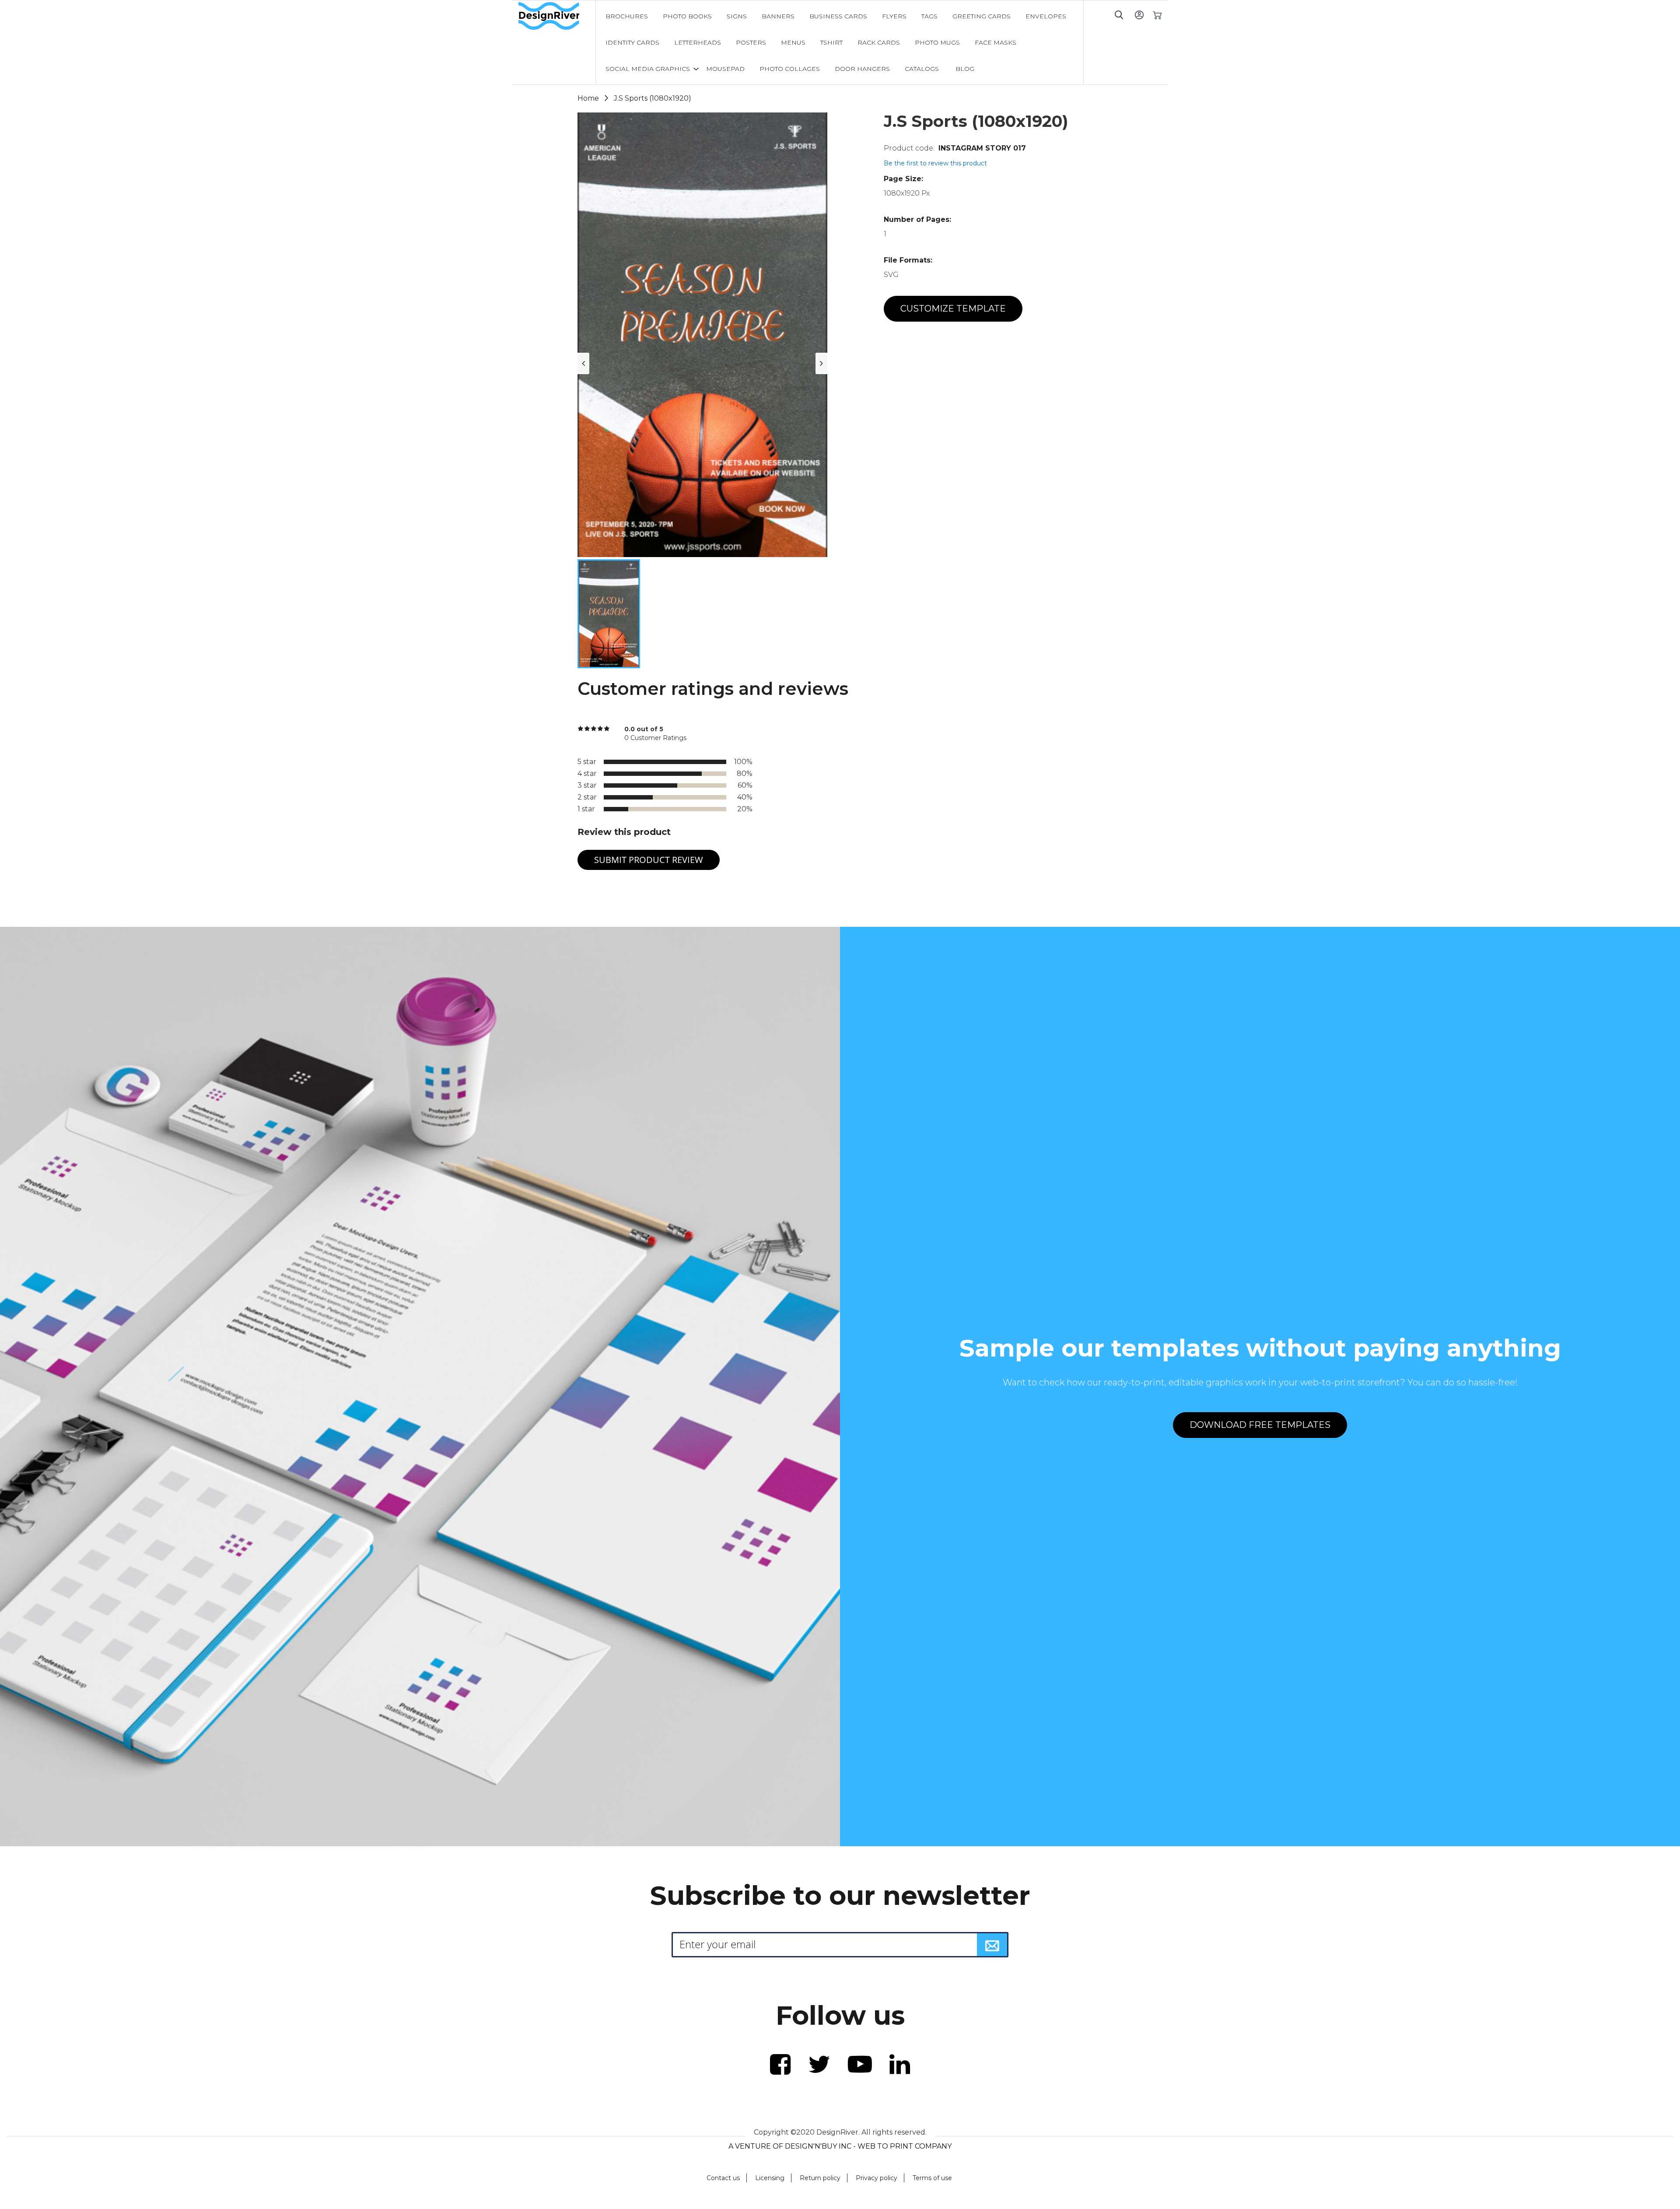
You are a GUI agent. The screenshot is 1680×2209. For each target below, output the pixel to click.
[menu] (840, 42)
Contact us (723, 2178)
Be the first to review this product (935, 163)
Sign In (1139, 15)
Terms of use (932, 2178)
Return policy (820, 2178)
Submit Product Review (649, 860)
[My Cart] (1157, 15)
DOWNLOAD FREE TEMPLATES (1260, 1425)
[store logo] (557, 16)
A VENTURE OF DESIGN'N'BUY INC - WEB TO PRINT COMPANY (840, 2146)
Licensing (770, 2178)
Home (588, 98)
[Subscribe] (992, 1945)
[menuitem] (627, 16)
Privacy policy (877, 2178)
